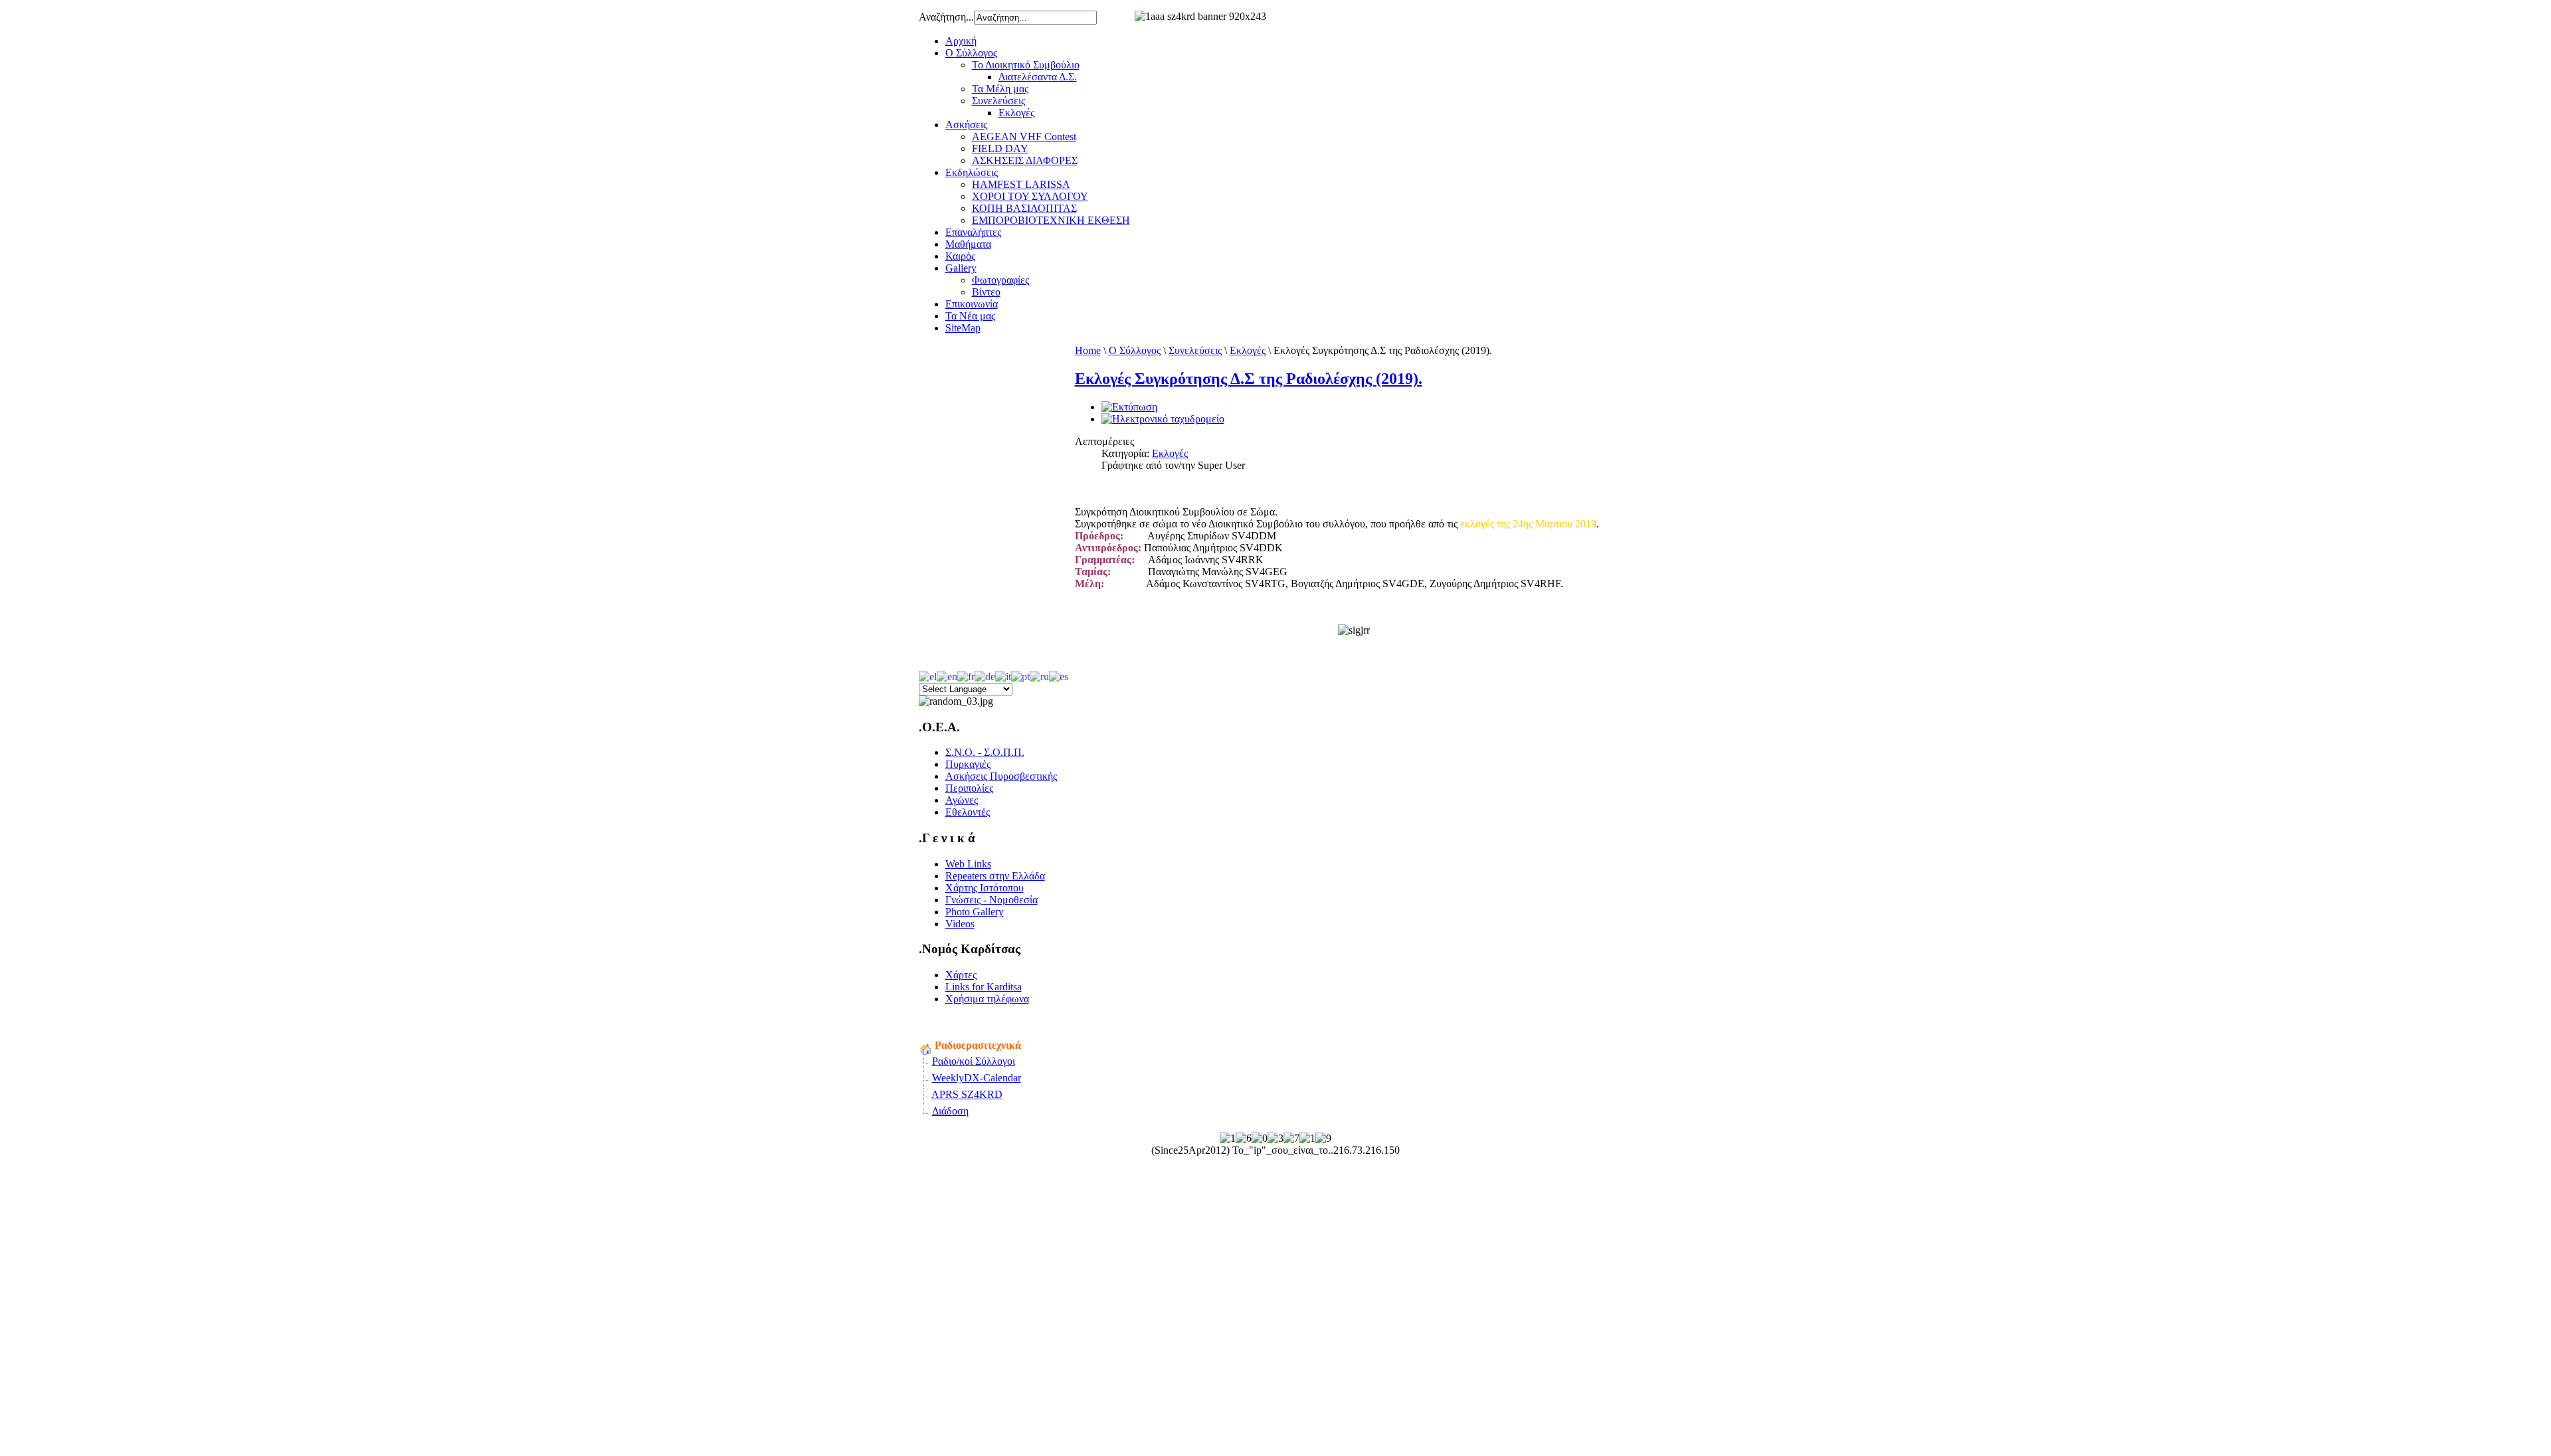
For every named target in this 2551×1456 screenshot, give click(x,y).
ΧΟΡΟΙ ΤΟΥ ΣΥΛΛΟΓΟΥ (1030, 196)
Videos (960, 924)
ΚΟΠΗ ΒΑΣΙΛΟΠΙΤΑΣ (1024, 208)
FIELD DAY (1000, 148)
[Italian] (1003, 675)
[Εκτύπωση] (1129, 407)
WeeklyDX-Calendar (977, 1078)
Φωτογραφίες (1000, 280)
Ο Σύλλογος (971, 53)
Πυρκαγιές (968, 764)
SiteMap (963, 328)
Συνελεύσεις (998, 101)
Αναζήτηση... (946, 17)
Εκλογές (1016, 113)
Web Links (968, 864)
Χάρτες (961, 975)
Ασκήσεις (966, 125)
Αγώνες (962, 800)
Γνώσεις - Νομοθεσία (992, 900)
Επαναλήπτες (973, 232)
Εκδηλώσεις (972, 172)
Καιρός (960, 256)
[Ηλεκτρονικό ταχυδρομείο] (1163, 419)
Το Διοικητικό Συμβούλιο (1026, 65)
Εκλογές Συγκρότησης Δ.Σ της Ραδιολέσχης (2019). (1249, 379)
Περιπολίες (969, 788)
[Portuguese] (1020, 675)
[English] (947, 675)
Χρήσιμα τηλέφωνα (987, 999)
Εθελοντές (968, 812)
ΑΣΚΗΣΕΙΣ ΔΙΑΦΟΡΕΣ (1025, 160)
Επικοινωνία (972, 304)
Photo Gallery (975, 912)
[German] (985, 675)
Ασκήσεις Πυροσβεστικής (1001, 776)
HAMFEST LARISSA (1021, 184)
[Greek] (928, 675)
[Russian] (1039, 675)
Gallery (961, 268)
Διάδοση (950, 1111)
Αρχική (961, 41)
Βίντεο (986, 292)
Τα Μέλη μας (1000, 89)
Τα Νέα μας (970, 316)
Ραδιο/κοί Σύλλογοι (974, 1061)
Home (1088, 350)
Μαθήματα (968, 244)
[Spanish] (1059, 675)
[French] (966, 675)
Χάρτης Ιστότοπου (985, 888)
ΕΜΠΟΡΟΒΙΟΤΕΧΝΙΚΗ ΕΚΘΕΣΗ (1051, 220)
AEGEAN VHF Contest (1024, 136)
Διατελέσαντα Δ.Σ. (1038, 77)
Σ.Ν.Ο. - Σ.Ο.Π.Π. (985, 752)
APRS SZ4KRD (967, 1094)
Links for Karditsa (984, 987)
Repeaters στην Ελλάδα (995, 876)
